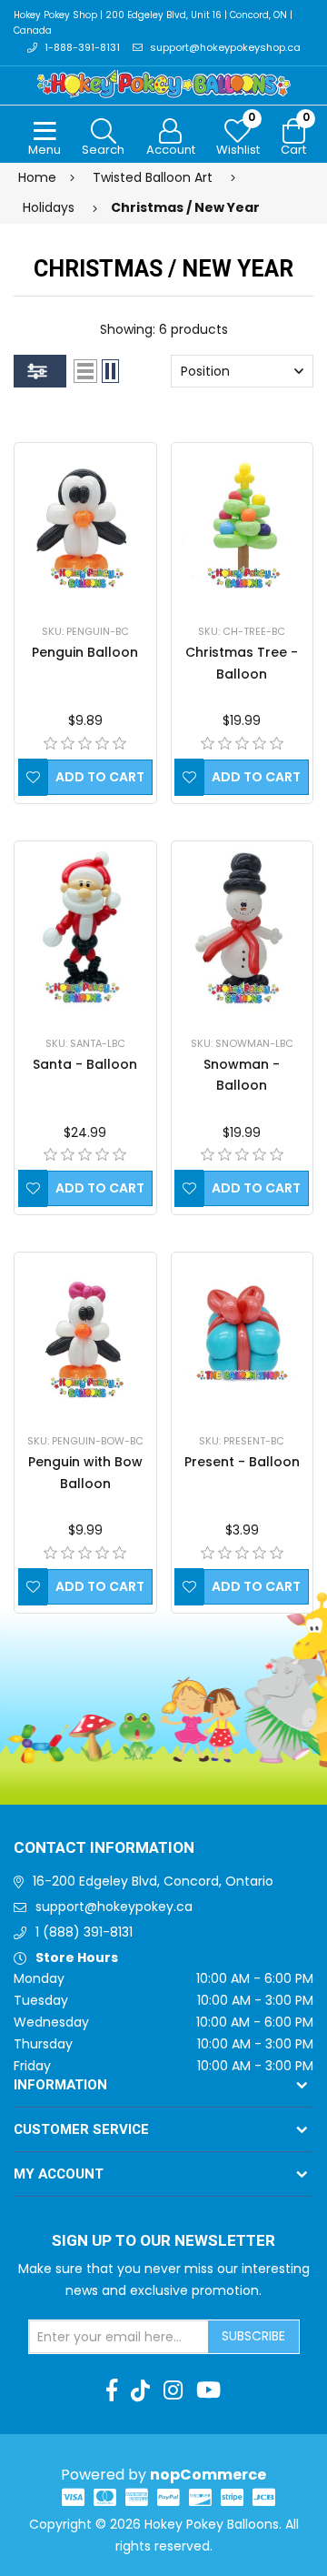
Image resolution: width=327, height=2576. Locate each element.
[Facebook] (112, 2390)
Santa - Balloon (85, 1064)
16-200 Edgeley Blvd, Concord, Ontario (153, 1881)
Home (37, 177)
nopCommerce (208, 2475)
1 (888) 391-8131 (84, 1932)
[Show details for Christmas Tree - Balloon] (243, 523)
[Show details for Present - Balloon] (243, 1333)
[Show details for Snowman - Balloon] (242, 928)
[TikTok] (140, 2390)
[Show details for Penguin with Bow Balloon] (85, 1333)
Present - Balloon (242, 1462)
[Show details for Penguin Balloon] (85, 523)
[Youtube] (208, 2390)
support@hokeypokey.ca (114, 1907)
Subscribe (253, 2336)
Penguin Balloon (85, 652)
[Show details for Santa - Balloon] (85, 928)
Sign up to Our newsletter (163, 2241)
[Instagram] (173, 2390)
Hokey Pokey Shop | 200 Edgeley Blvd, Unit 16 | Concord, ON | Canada (153, 23)
